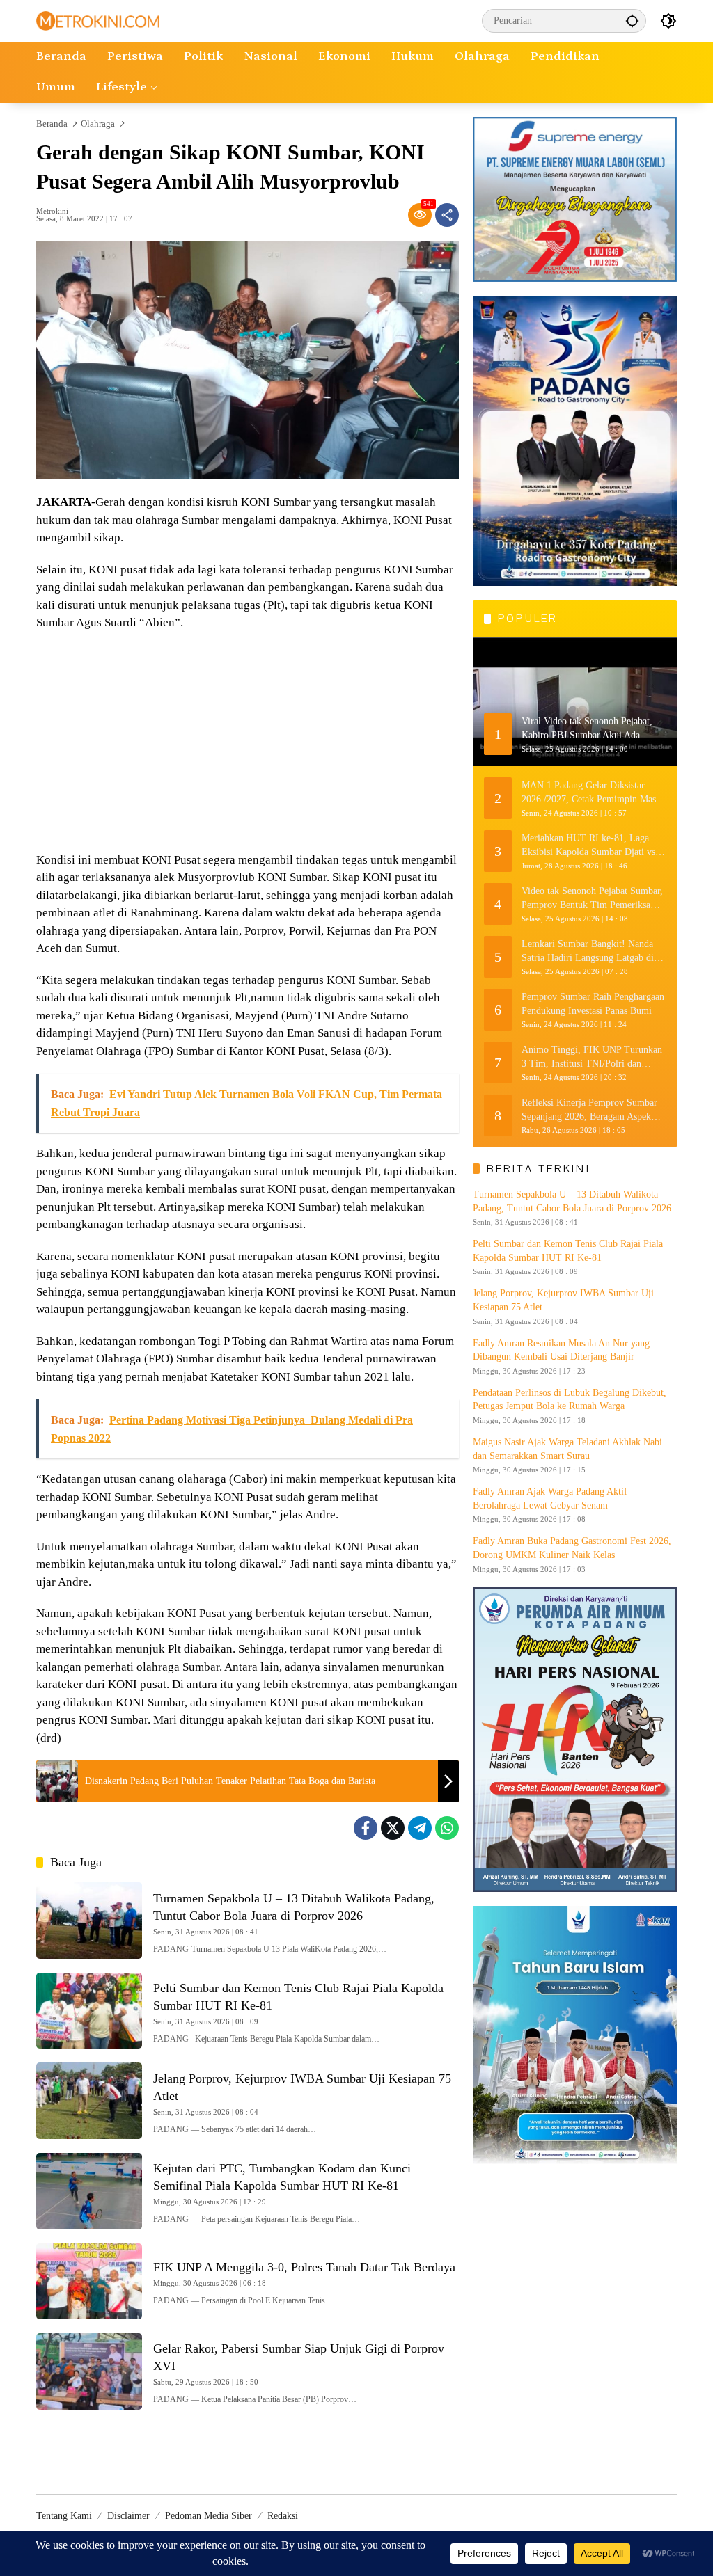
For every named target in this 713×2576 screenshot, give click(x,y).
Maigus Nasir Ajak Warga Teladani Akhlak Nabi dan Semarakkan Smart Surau (567, 1449)
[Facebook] (366, 1828)
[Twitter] (393, 1828)
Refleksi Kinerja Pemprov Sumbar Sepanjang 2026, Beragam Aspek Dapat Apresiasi (589, 1110)
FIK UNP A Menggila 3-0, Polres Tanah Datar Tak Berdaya (304, 2267)
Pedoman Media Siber (209, 2516)
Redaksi (283, 2516)
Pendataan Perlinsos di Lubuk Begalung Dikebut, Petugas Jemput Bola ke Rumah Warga (570, 1400)
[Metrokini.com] (98, 20)
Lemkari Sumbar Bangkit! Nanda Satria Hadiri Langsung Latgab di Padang (588, 952)
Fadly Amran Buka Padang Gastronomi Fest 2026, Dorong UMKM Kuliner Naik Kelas (572, 1548)
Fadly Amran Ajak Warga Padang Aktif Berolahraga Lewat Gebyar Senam (550, 1498)
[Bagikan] (447, 215)
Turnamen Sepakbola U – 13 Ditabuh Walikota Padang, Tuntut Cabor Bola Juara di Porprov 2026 (572, 1201)
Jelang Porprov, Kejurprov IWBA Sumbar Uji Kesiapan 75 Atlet (563, 1300)
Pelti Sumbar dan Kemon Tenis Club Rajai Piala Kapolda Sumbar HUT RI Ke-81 (568, 1251)
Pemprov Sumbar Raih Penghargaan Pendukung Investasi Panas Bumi (593, 1004)
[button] (632, 21)
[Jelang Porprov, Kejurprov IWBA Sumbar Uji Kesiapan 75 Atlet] (89, 2101)
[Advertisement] (248, 743)
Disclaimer (128, 2516)
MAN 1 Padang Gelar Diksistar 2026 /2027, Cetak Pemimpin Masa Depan (591, 793)
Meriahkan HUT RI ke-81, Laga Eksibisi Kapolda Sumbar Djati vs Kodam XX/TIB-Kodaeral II (588, 846)
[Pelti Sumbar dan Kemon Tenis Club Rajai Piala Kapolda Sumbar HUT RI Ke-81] (89, 2011)
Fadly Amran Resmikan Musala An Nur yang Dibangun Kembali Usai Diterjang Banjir (561, 1350)
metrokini (52, 211)
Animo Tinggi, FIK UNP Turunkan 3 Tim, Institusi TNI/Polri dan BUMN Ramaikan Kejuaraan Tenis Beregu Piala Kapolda (592, 1057)
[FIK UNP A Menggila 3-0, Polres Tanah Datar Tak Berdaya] (89, 2282)
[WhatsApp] (447, 1828)
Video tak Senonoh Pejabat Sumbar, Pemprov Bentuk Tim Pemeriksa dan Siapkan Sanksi (592, 899)
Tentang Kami (64, 2516)
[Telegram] (420, 1828)
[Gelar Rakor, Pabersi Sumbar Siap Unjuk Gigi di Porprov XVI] (89, 2371)
